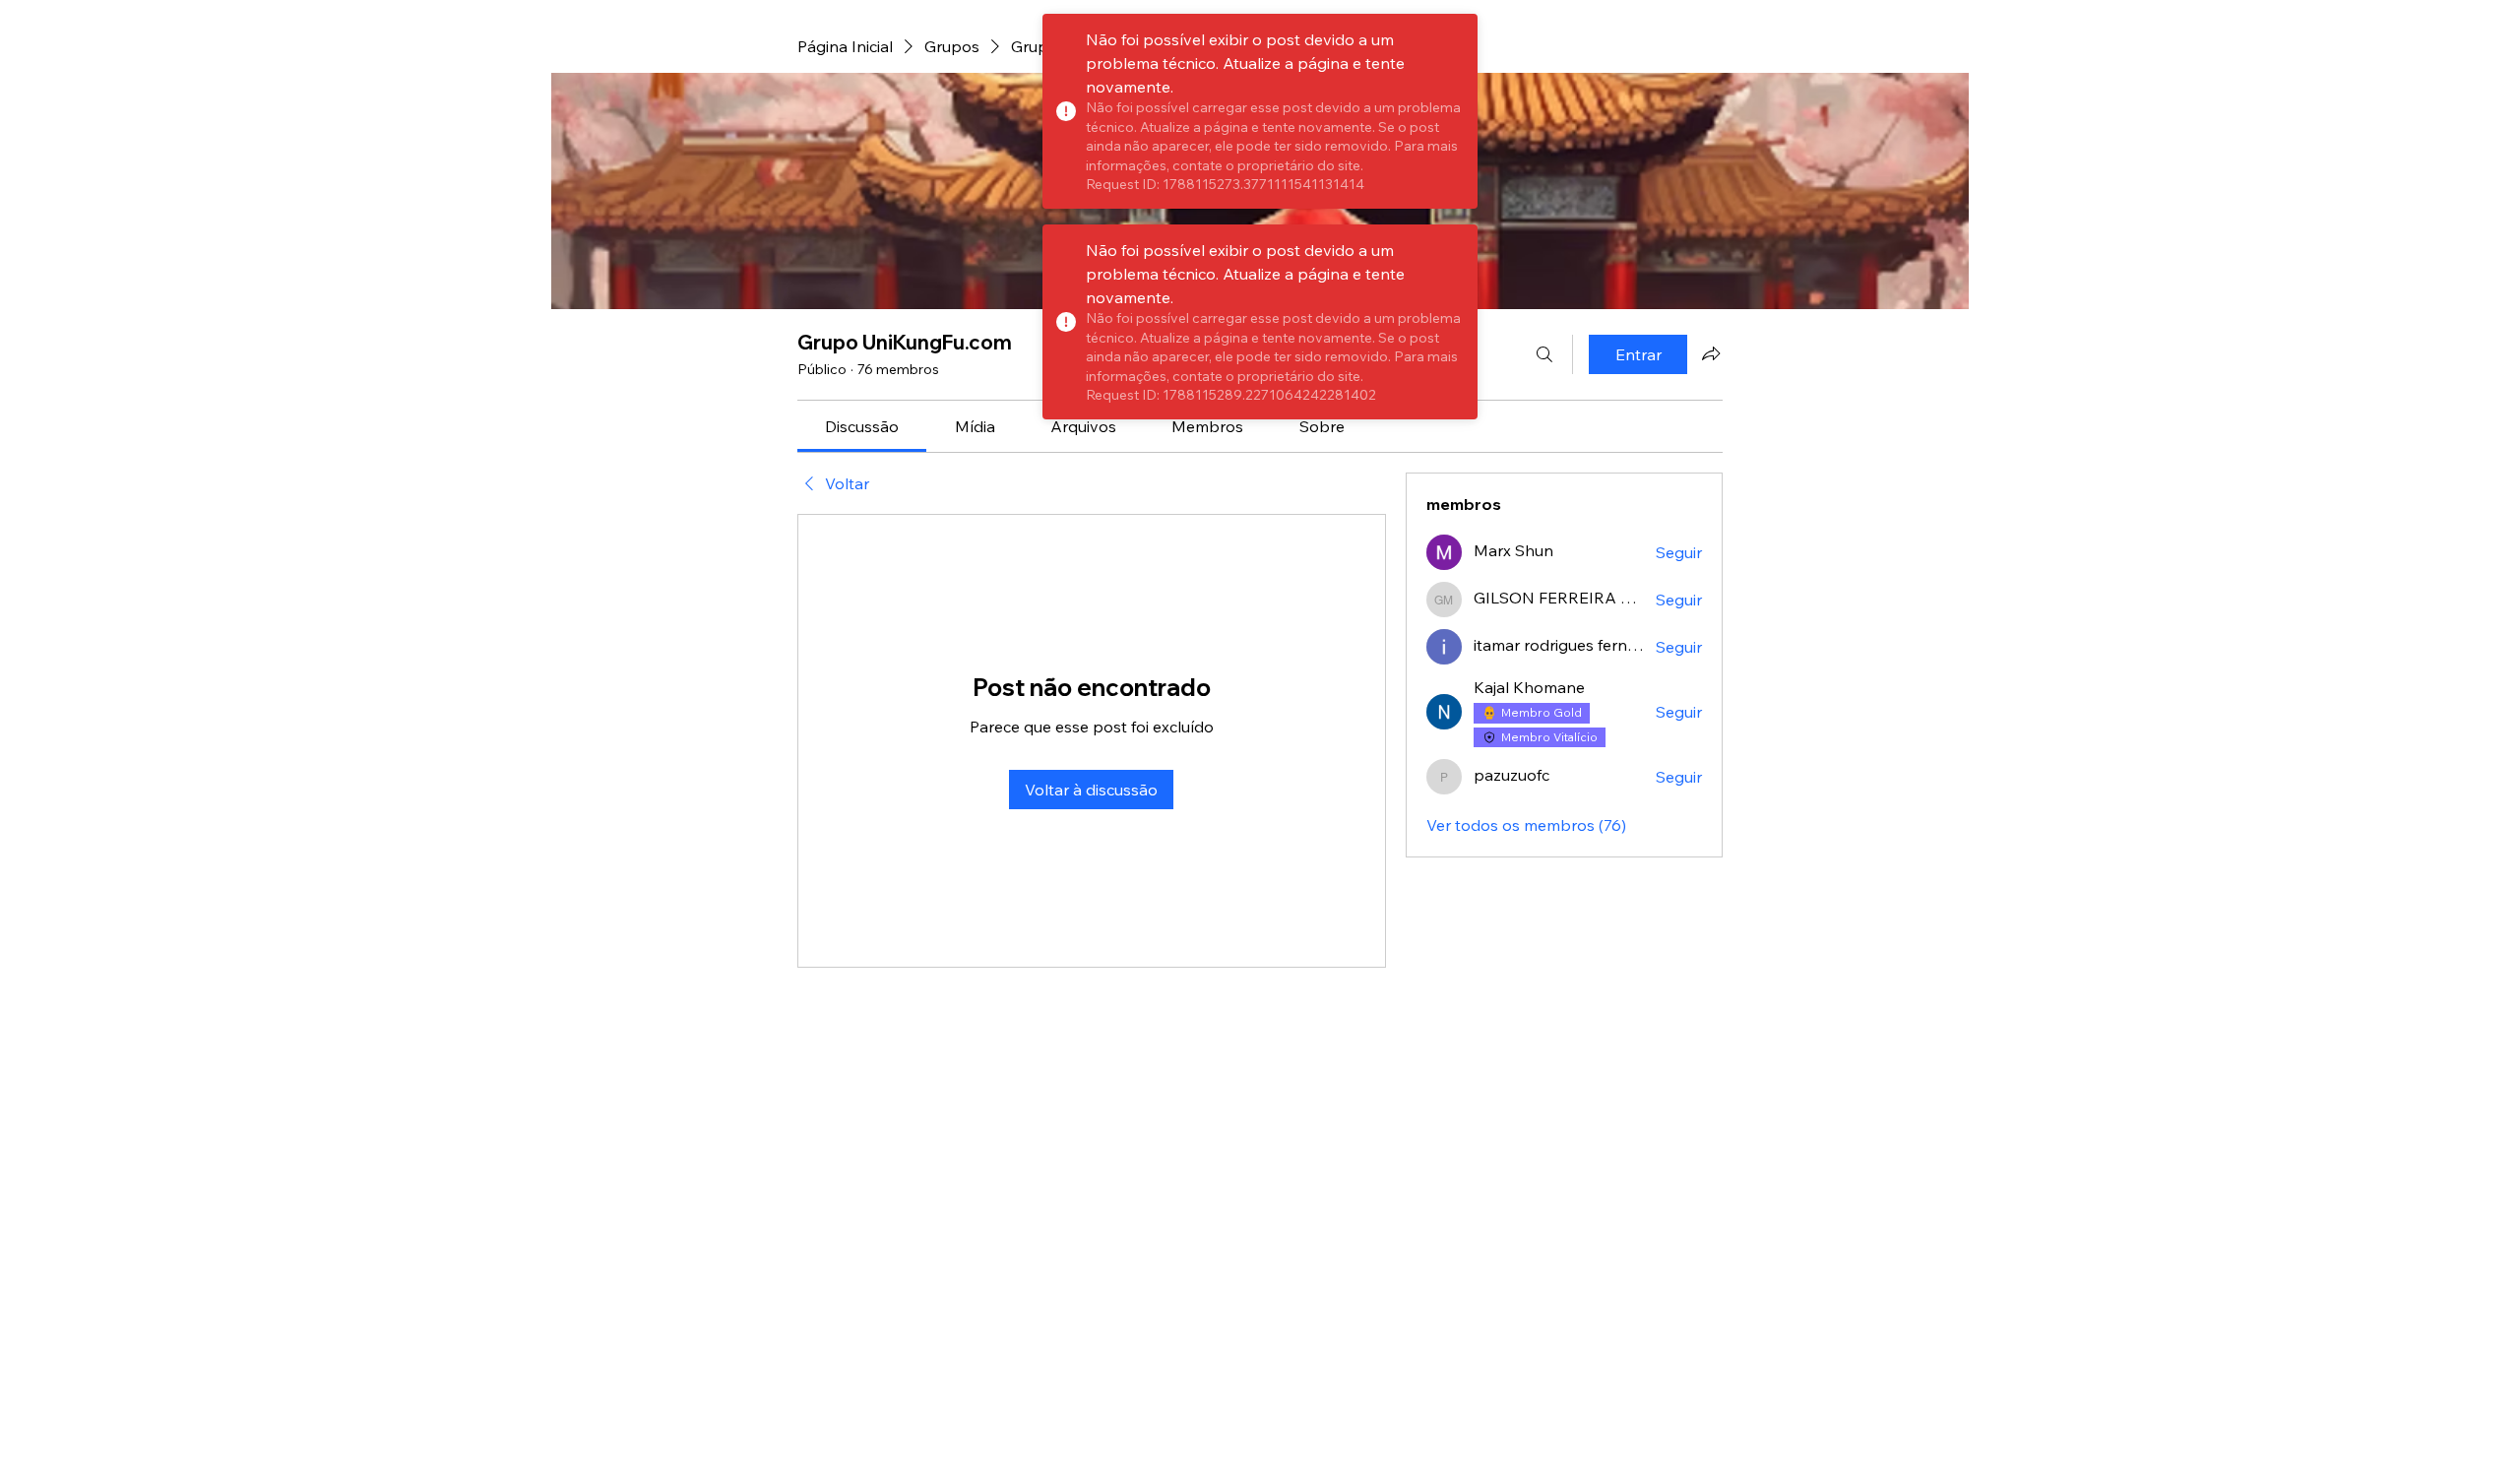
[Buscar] (1544, 354)
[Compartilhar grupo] (1711, 353)
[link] (862, 426)
